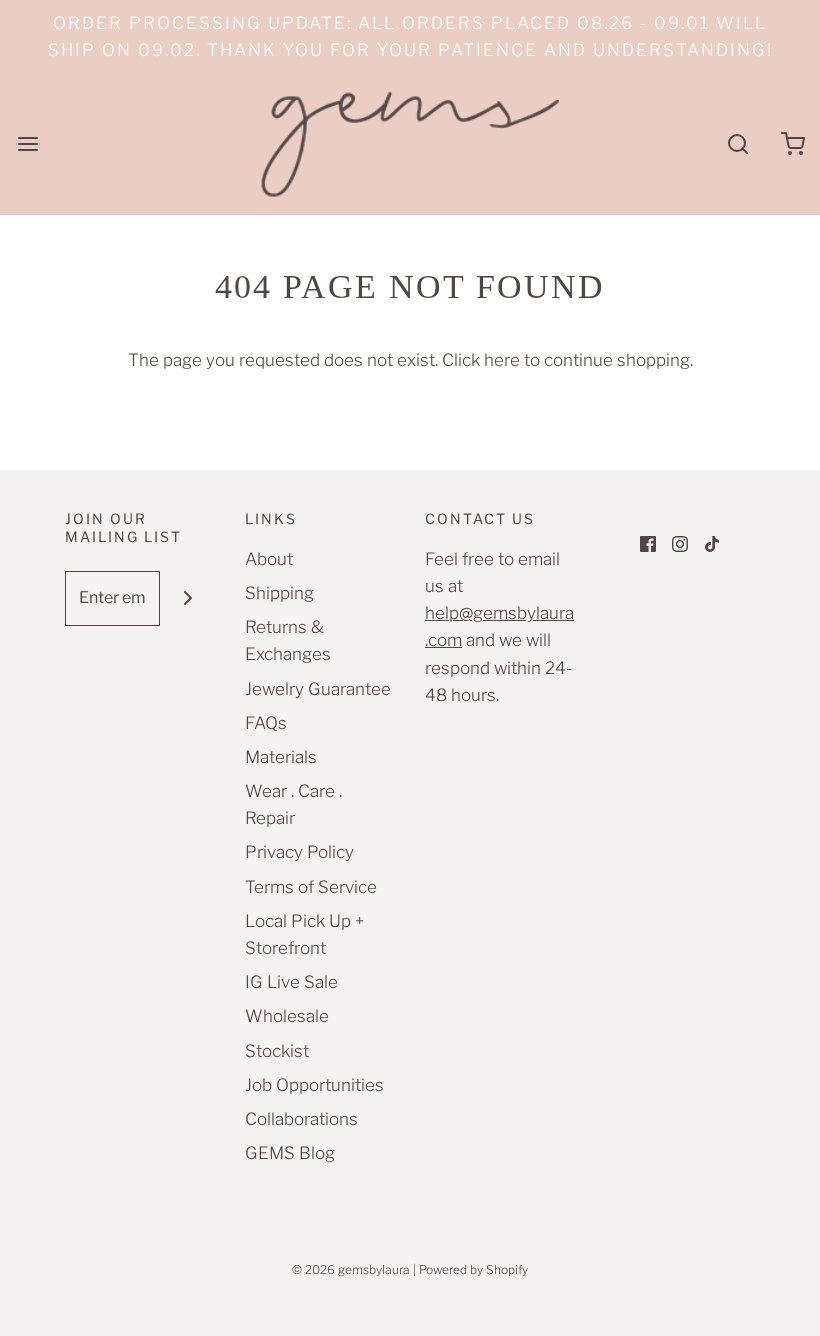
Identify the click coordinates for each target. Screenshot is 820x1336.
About (269, 559)
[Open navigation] (27, 143)
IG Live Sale (291, 982)
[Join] (187, 598)
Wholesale (287, 1016)
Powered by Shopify (473, 1269)
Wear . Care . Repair (293, 804)
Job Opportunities (314, 1085)
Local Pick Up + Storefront (304, 934)
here (502, 360)
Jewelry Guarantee (318, 689)
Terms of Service (311, 887)
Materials (281, 757)
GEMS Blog (290, 1153)
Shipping (279, 593)
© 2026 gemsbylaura (351, 1269)
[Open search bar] (737, 143)
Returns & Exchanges (288, 640)
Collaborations (301, 1119)
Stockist (277, 1051)
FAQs (266, 723)
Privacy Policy (299, 852)
